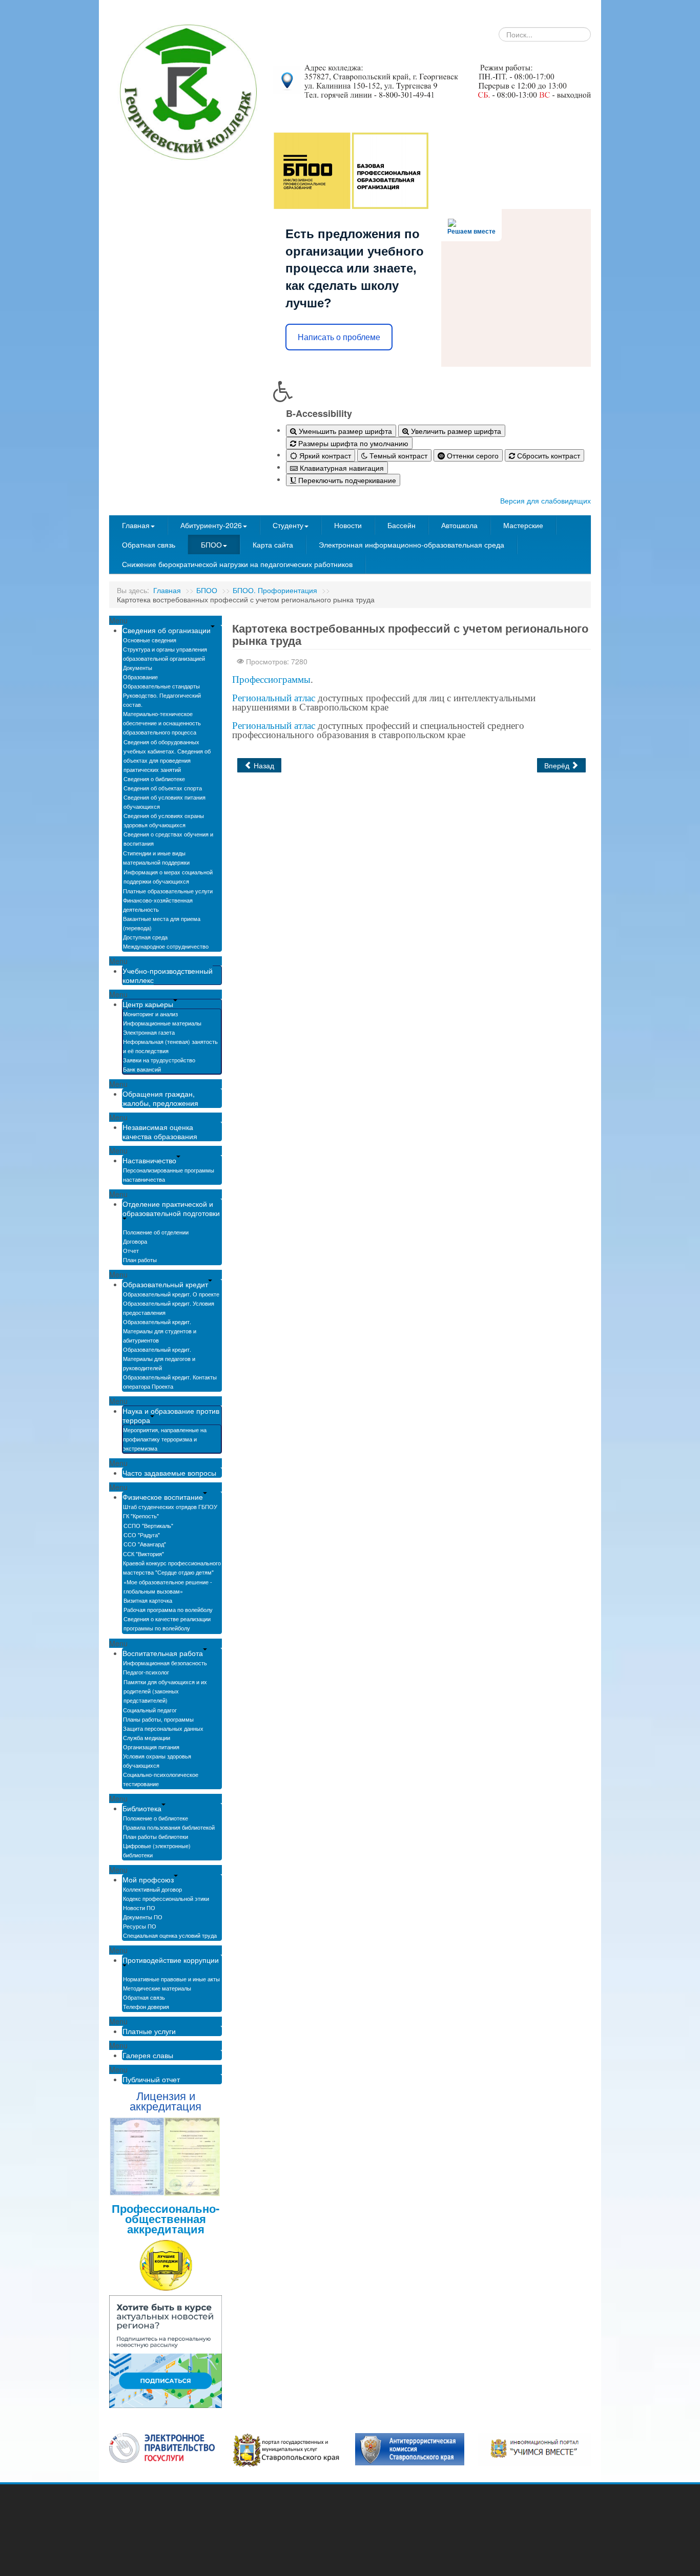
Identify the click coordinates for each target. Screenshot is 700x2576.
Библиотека (142, 1808)
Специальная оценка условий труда (170, 1935)
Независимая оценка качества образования (160, 1132)
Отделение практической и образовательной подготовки (171, 1208)
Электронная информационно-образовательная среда (411, 544)
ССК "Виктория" (143, 1554)
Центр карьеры (148, 1004)
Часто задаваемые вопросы (169, 1473)
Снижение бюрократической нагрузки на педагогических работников (237, 564)
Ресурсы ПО (140, 1926)
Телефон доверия (146, 2006)
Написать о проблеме (339, 337)
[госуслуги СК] (286, 2449)
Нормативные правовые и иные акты (171, 1979)
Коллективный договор (152, 1889)
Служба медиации (147, 1737)
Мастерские (523, 525)
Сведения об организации (167, 630)
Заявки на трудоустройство (159, 1060)
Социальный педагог (150, 1710)
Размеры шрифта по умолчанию (352, 443)
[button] (432, 391)
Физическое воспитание (163, 1497)
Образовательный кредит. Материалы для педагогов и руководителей (159, 1358)
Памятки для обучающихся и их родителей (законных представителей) (165, 1691)
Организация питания (151, 1747)
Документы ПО (143, 1917)
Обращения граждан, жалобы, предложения (160, 1098)
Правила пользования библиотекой (169, 1827)
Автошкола (459, 525)
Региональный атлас (274, 698)
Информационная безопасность (165, 1663)
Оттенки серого (472, 455)
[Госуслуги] (162, 2447)
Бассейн (402, 525)
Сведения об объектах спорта (163, 788)
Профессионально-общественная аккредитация (166, 2218)
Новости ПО (139, 1908)
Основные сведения (150, 640)
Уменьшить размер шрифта (344, 431)
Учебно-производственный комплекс (168, 975)
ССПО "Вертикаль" (148, 1525)
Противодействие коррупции (171, 1960)
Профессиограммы (271, 679)
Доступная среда (145, 937)
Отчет (131, 1250)
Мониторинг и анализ (150, 1014)
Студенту (288, 525)
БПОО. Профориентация (275, 590)
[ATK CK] (410, 2448)
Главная (136, 525)
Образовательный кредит (165, 1284)
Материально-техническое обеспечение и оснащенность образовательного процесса (162, 723)
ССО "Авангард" (145, 1544)
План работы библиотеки (156, 1836)
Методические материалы (157, 1988)
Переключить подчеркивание (346, 480)
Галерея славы (148, 2055)
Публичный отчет (151, 2079)
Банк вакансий (142, 1069)
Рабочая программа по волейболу (168, 1609)
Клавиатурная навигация (341, 468)
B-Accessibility (319, 413)
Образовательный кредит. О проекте (171, 1294)
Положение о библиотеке (156, 1818)
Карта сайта (273, 544)
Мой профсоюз (148, 1879)
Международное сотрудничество (166, 946)
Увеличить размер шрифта (455, 431)
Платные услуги (149, 2031)
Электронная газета (149, 1032)
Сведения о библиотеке (154, 779)
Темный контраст (397, 455)
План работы (140, 1260)
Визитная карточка (148, 1600)
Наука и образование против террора (171, 1415)
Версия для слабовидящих (545, 500)
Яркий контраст (324, 455)
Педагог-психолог (146, 1672)
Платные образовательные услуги (168, 891)
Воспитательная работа (163, 1653)
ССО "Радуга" (142, 1535)
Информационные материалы (162, 1023)
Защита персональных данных (163, 1728)
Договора (135, 1241)
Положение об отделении (156, 1232)
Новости (348, 525)
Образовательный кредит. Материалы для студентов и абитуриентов (160, 1331)
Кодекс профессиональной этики (166, 1898)
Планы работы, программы (158, 1719)
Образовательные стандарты (161, 686)
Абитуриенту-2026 (211, 525)
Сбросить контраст (548, 455)
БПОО (211, 544)
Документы (138, 667)
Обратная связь (149, 544)
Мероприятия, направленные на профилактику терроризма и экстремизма (165, 1439)
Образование (140, 677)
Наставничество (149, 1160)
